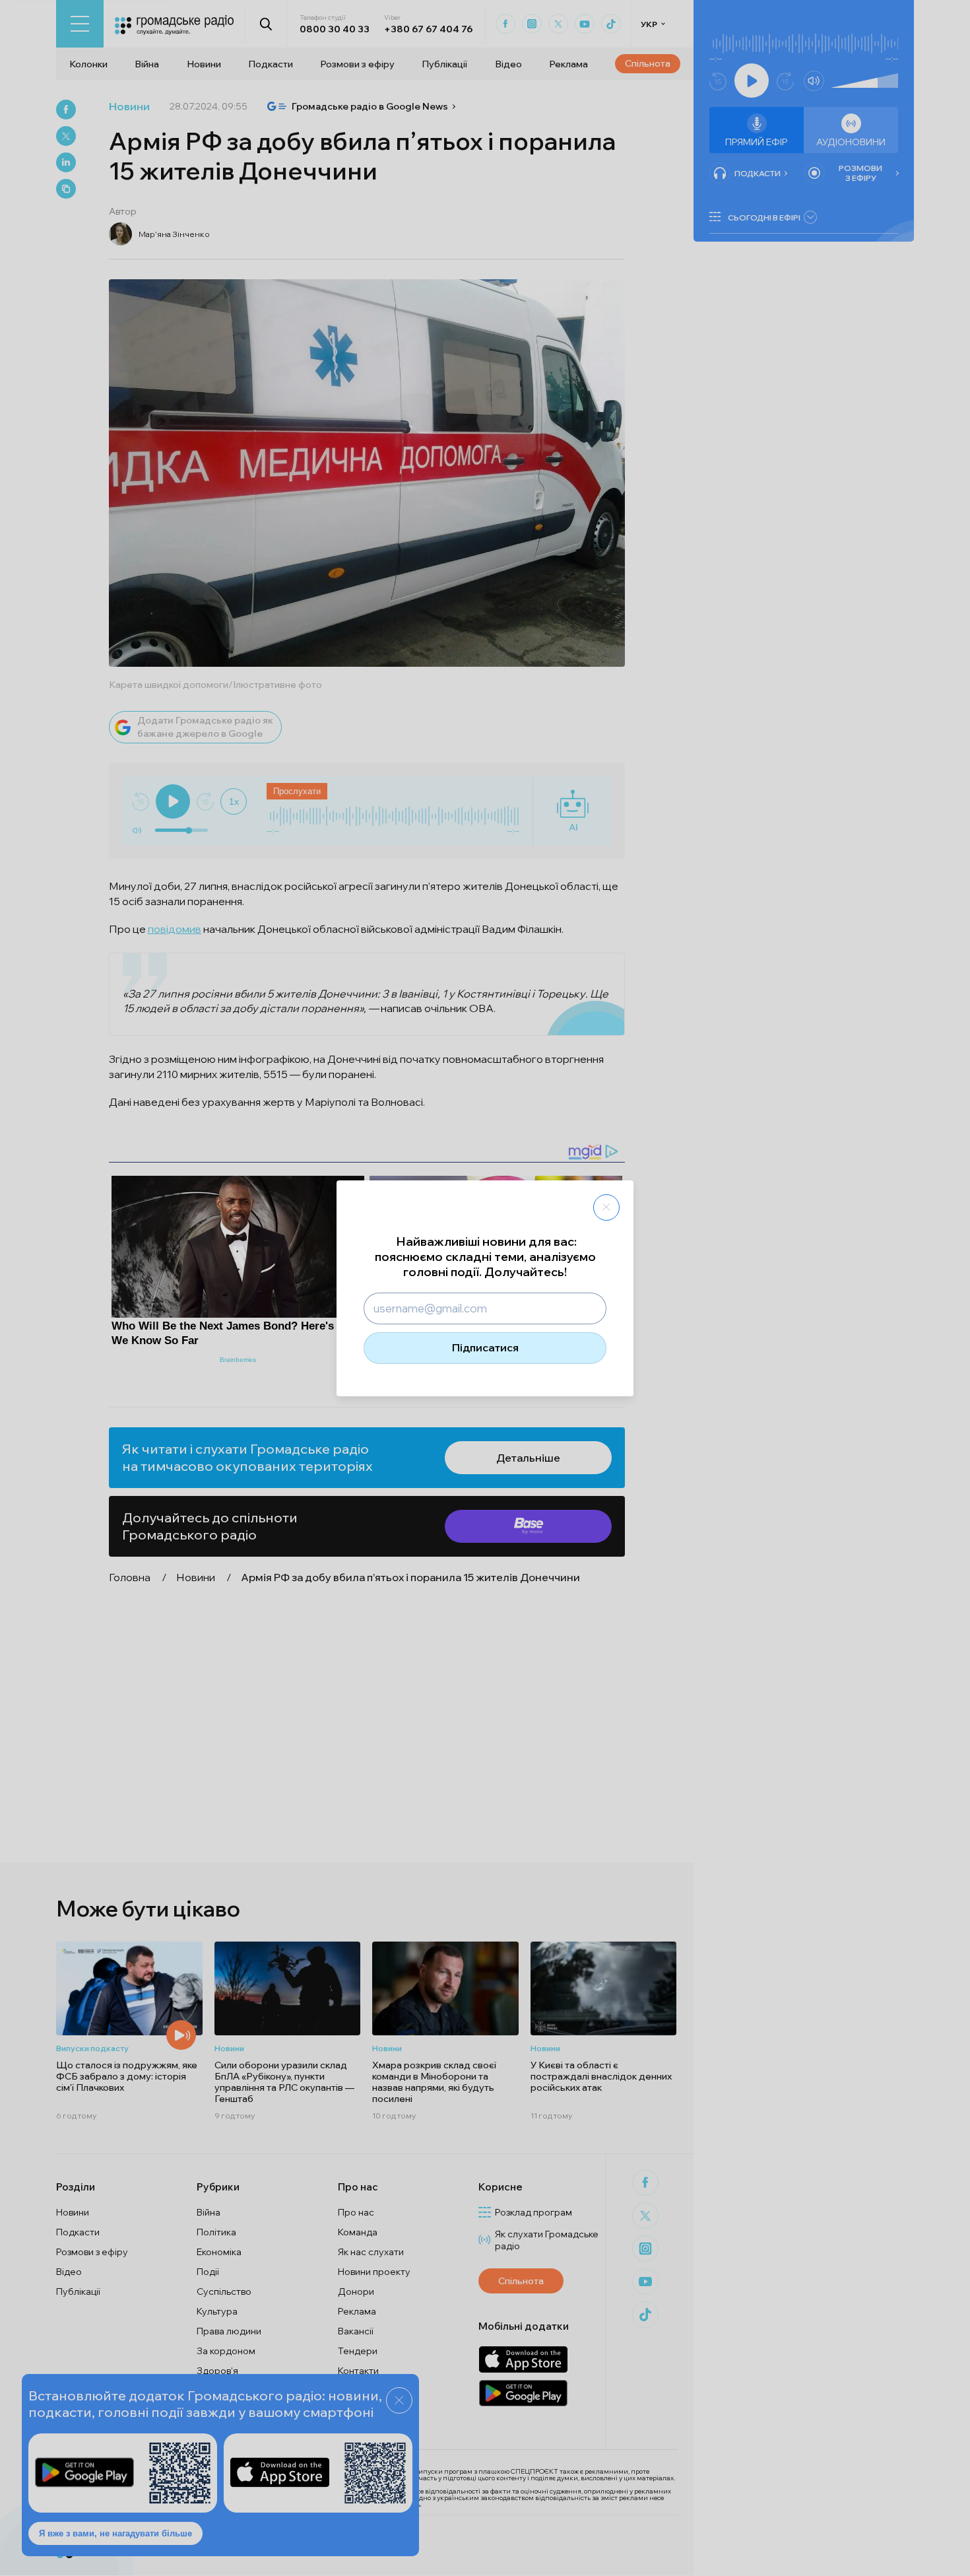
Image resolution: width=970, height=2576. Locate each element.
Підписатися (485, 1347)
